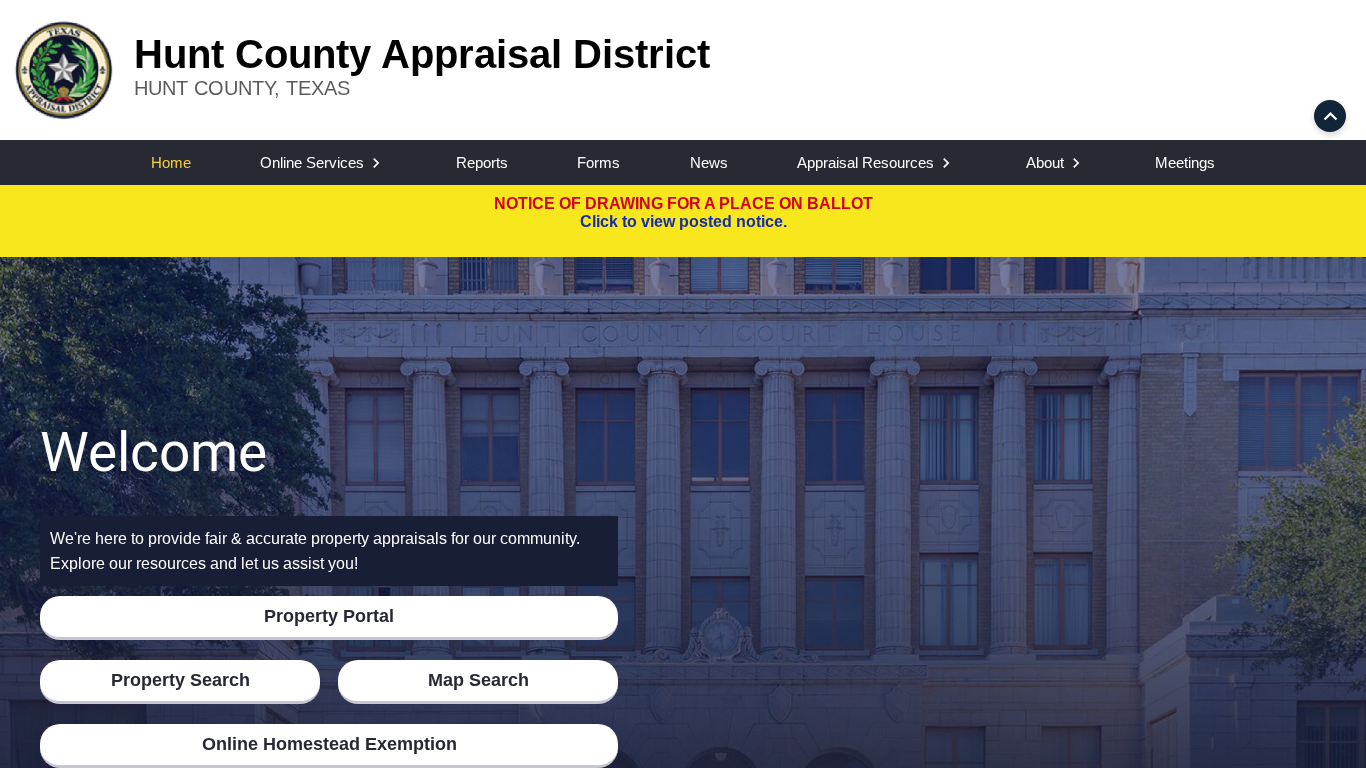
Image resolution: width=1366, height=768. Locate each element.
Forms (598, 162)
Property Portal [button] (329, 616)
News (709, 162)
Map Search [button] (478, 680)
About (1045, 162)
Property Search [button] (180, 680)
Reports (482, 162)
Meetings (1185, 162)
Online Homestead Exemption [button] (329, 744)
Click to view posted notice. (683, 221)
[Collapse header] (1330, 116)
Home (171, 162)
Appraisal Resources (865, 162)
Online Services (312, 162)
